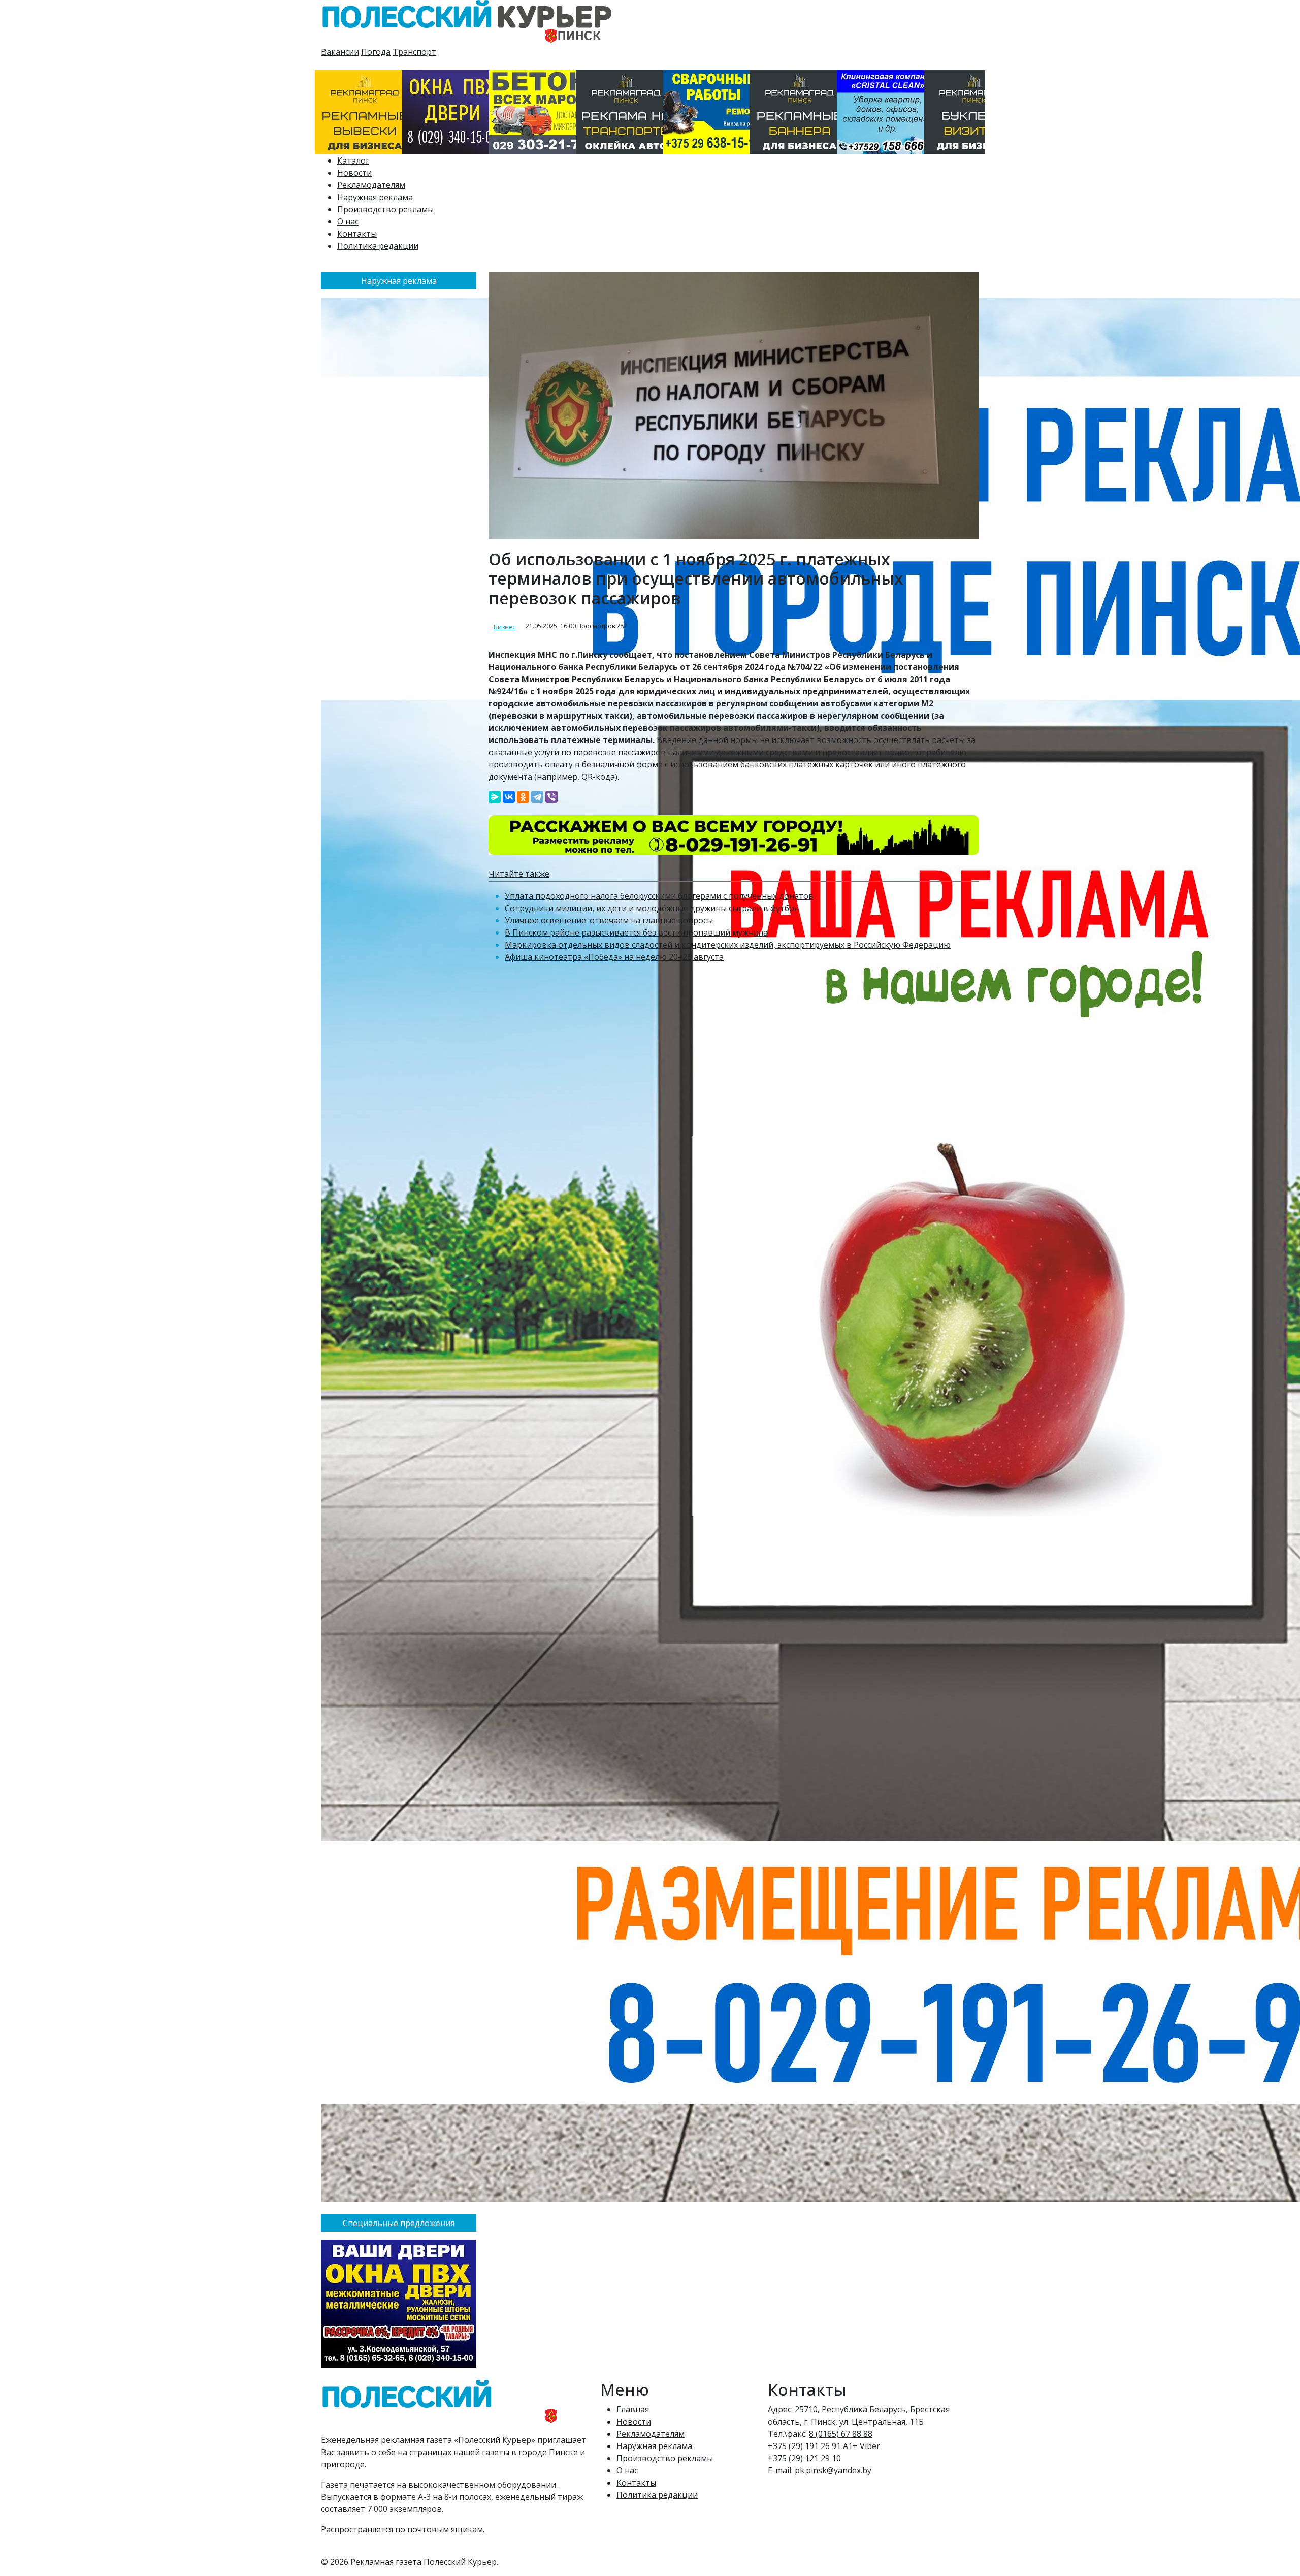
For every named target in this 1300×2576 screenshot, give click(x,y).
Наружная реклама (375, 197)
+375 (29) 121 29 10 (804, 2458)
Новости (354, 173)
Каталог (353, 160)
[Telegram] (537, 797)
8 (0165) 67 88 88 (841, 2434)
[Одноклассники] (523, 797)
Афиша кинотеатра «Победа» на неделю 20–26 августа (614, 957)
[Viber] (551, 797)
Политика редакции (378, 246)
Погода (376, 52)
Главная (633, 2409)
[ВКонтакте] (509, 797)
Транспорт (414, 52)
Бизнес (505, 627)
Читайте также (519, 874)
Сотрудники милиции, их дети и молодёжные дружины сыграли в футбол (652, 908)
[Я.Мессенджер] (495, 797)
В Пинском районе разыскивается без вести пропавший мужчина (636, 932)
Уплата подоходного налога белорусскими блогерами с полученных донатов (659, 896)
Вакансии (340, 52)
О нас (348, 221)
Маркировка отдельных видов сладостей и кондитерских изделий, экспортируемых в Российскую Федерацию (728, 945)
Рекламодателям (371, 185)
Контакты (357, 234)
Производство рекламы (385, 209)
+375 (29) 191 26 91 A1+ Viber (824, 2446)
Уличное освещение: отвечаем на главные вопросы (609, 920)
